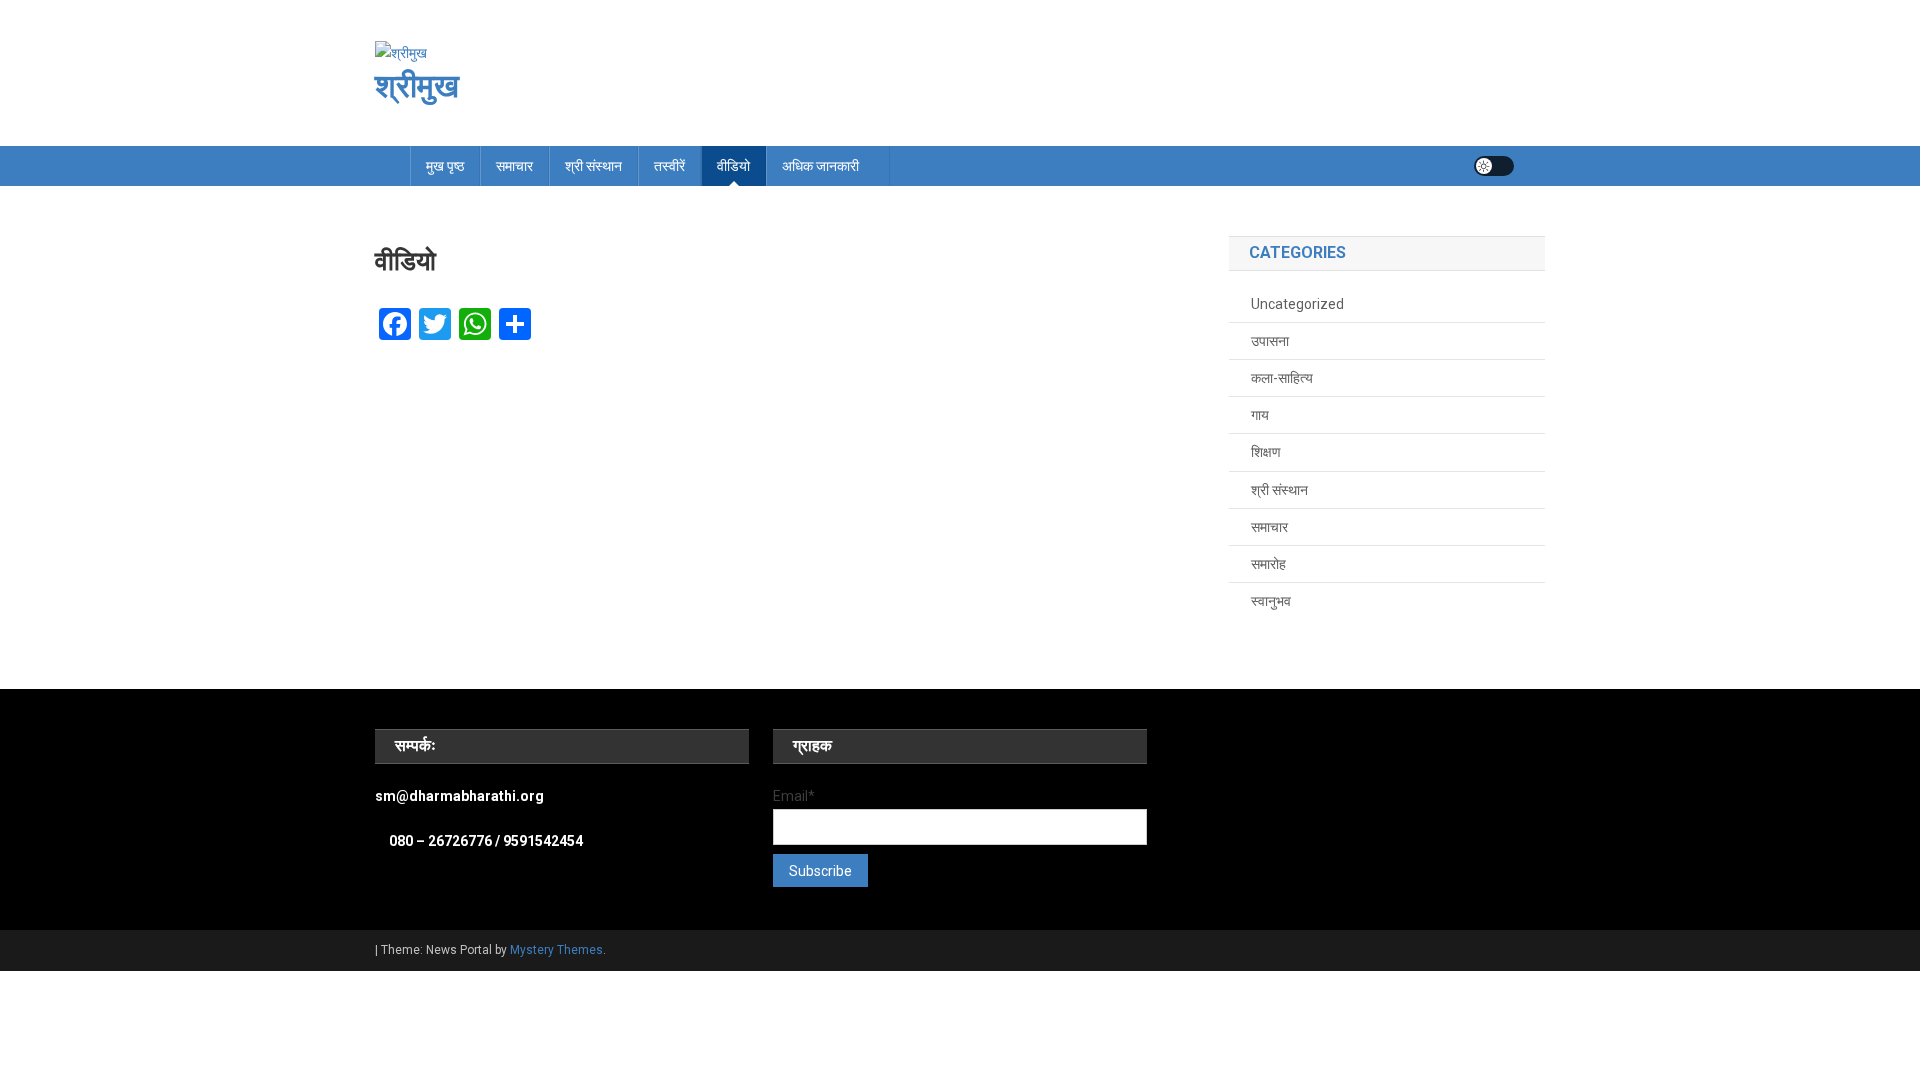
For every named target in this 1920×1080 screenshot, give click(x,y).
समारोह (1268, 564)
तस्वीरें (669, 166)
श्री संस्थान (593, 166)
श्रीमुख (417, 86)
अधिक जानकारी (820, 166)
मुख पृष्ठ (445, 166)
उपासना (1270, 341)
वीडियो (733, 166)
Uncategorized (1297, 304)
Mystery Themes (556, 950)
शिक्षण (1266, 452)
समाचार (514, 166)
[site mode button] (1494, 166)
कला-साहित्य (1282, 378)
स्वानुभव (1271, 601)
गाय (1260, 415)
